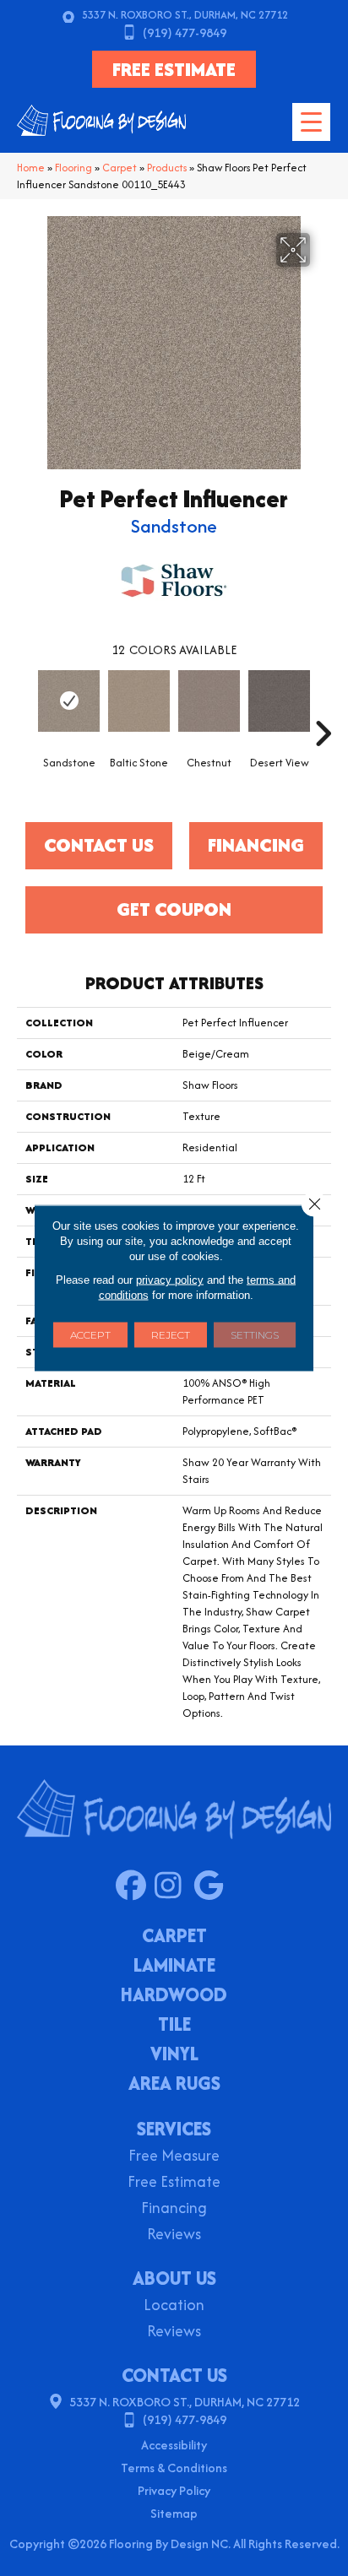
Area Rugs (174, 2085)
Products (167, 168)
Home (31, 168)
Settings (255, 1335)
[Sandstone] (69, 701)
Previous (25, 708)
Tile (174, 2026)
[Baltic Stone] (139, 701)
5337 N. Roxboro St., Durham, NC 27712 (185, 15)
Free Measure (174, 2157)
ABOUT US (174, 2278)
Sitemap (174, 2513)
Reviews (174, 2235)
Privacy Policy (174, 2490)
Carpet (120, 168)
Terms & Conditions (174, 2468)
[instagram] (174, 1886)
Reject (171, 1335)
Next (323, 708)
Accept (90, 1335)
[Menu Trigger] (311, 122)
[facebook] (135, 1886)
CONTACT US (174, 2375)
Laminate (174, 1967)
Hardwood (174, 1996)
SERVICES (174, 2129)
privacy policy (170, 1280)
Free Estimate (174, 2183)
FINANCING (256, 845)
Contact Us (99, 845)
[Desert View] (279, 701)
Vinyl (174, 2055)
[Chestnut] (209, 701)
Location (174, 2306)
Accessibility (174, 2445)
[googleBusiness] (212, 1886)
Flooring (73, 168)
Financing (174, 2209)
